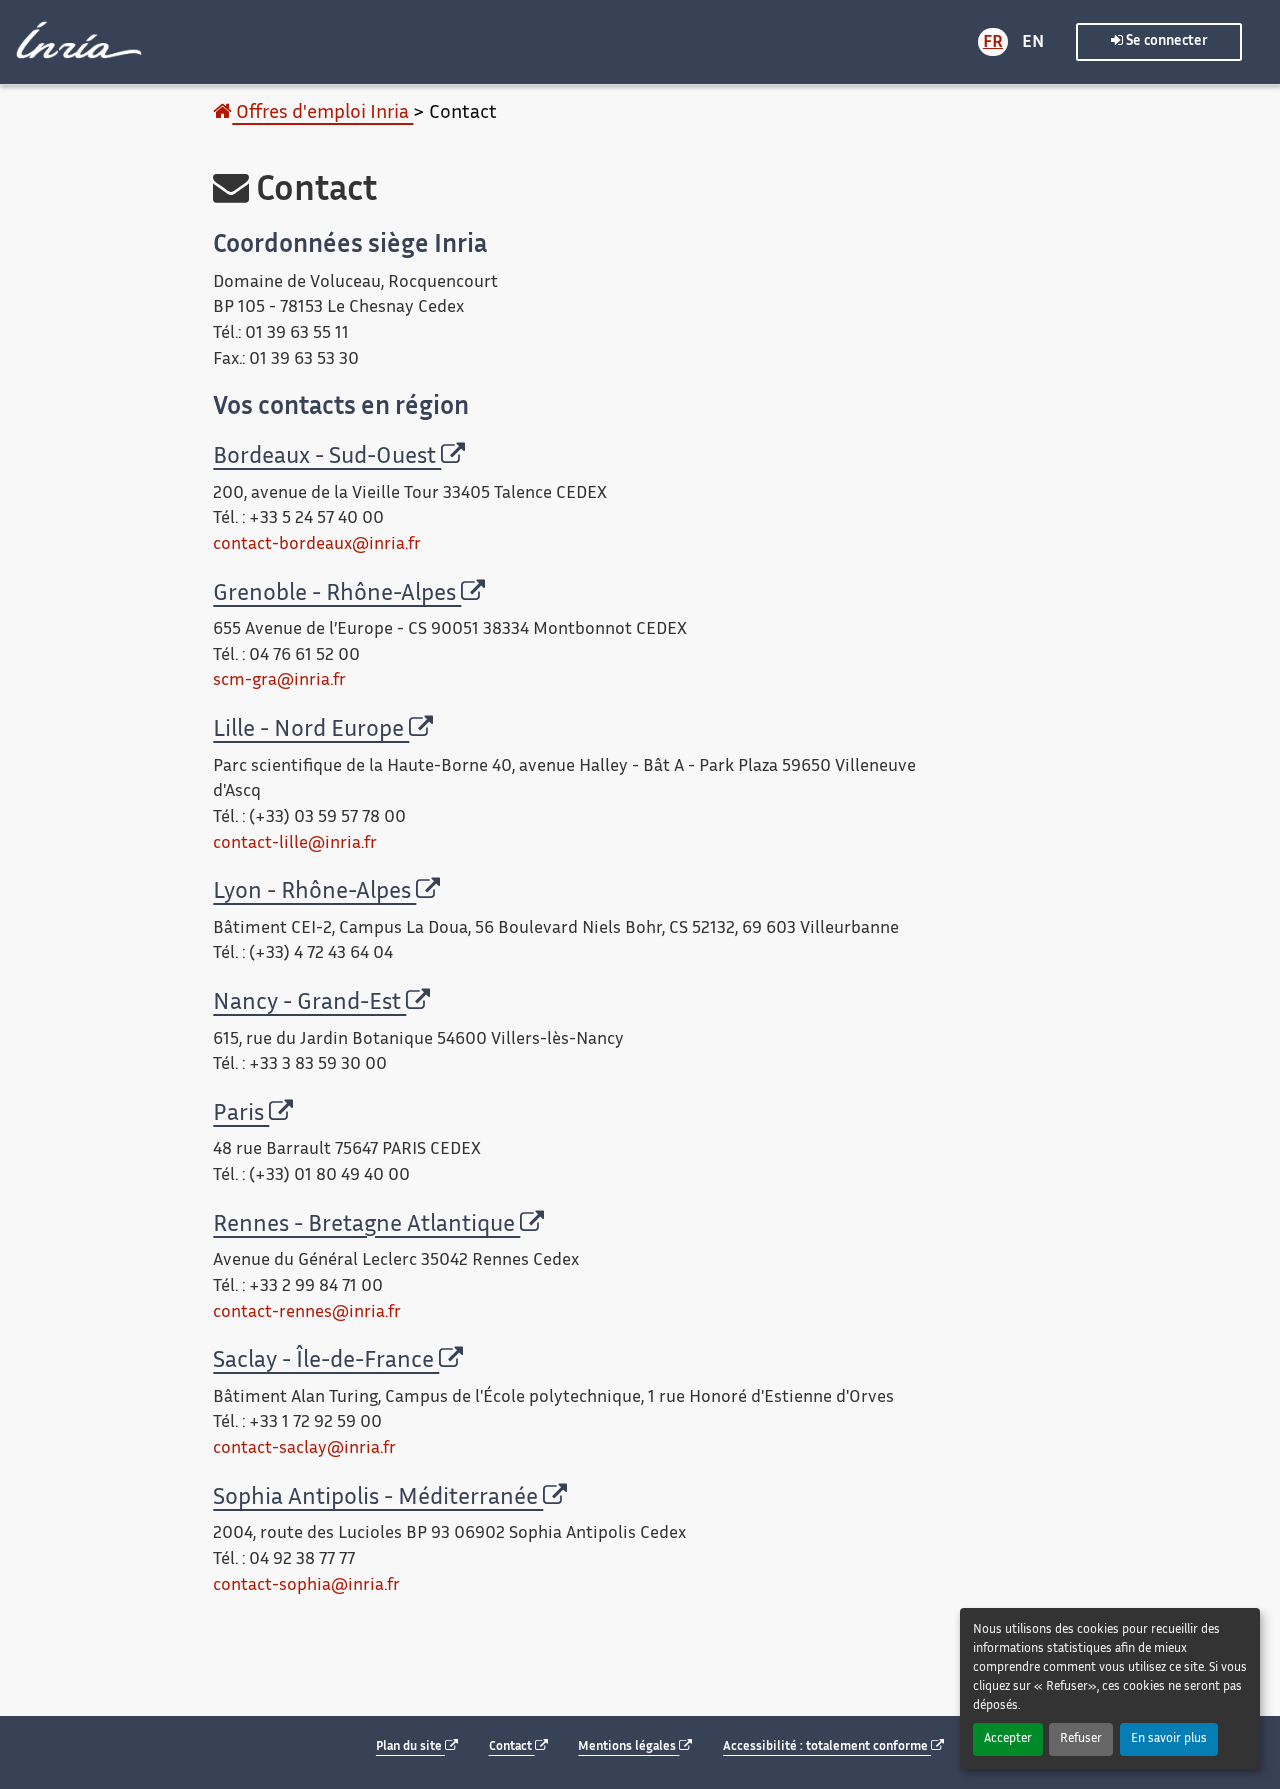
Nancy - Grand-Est (309, 1003)
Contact (512, 1747)
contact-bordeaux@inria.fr (317, 545)
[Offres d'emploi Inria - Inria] (76, 40)
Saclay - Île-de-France (326, 1361)
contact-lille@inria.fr (295, 844)
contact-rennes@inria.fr (307, 1313)
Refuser (1081, 1739)
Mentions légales (628, 1747)
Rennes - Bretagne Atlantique (366, 1225)
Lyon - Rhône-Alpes (314, 892)
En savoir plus (1169, 1739)
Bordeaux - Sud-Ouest (327, 457)
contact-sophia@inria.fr (306, 1586)
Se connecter (1165, 42)
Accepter (1008, 1739)
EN (1033, 43)
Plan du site (410, 1747)
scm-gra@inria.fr (279, 681)
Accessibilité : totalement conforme (827, 1747)
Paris (241, 1114)
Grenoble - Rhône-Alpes (337, 594)
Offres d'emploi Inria (322, 113)
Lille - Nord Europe (311, 730)
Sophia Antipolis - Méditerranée (378, 1498)
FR (993, 43)
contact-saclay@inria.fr (304, 1449)
